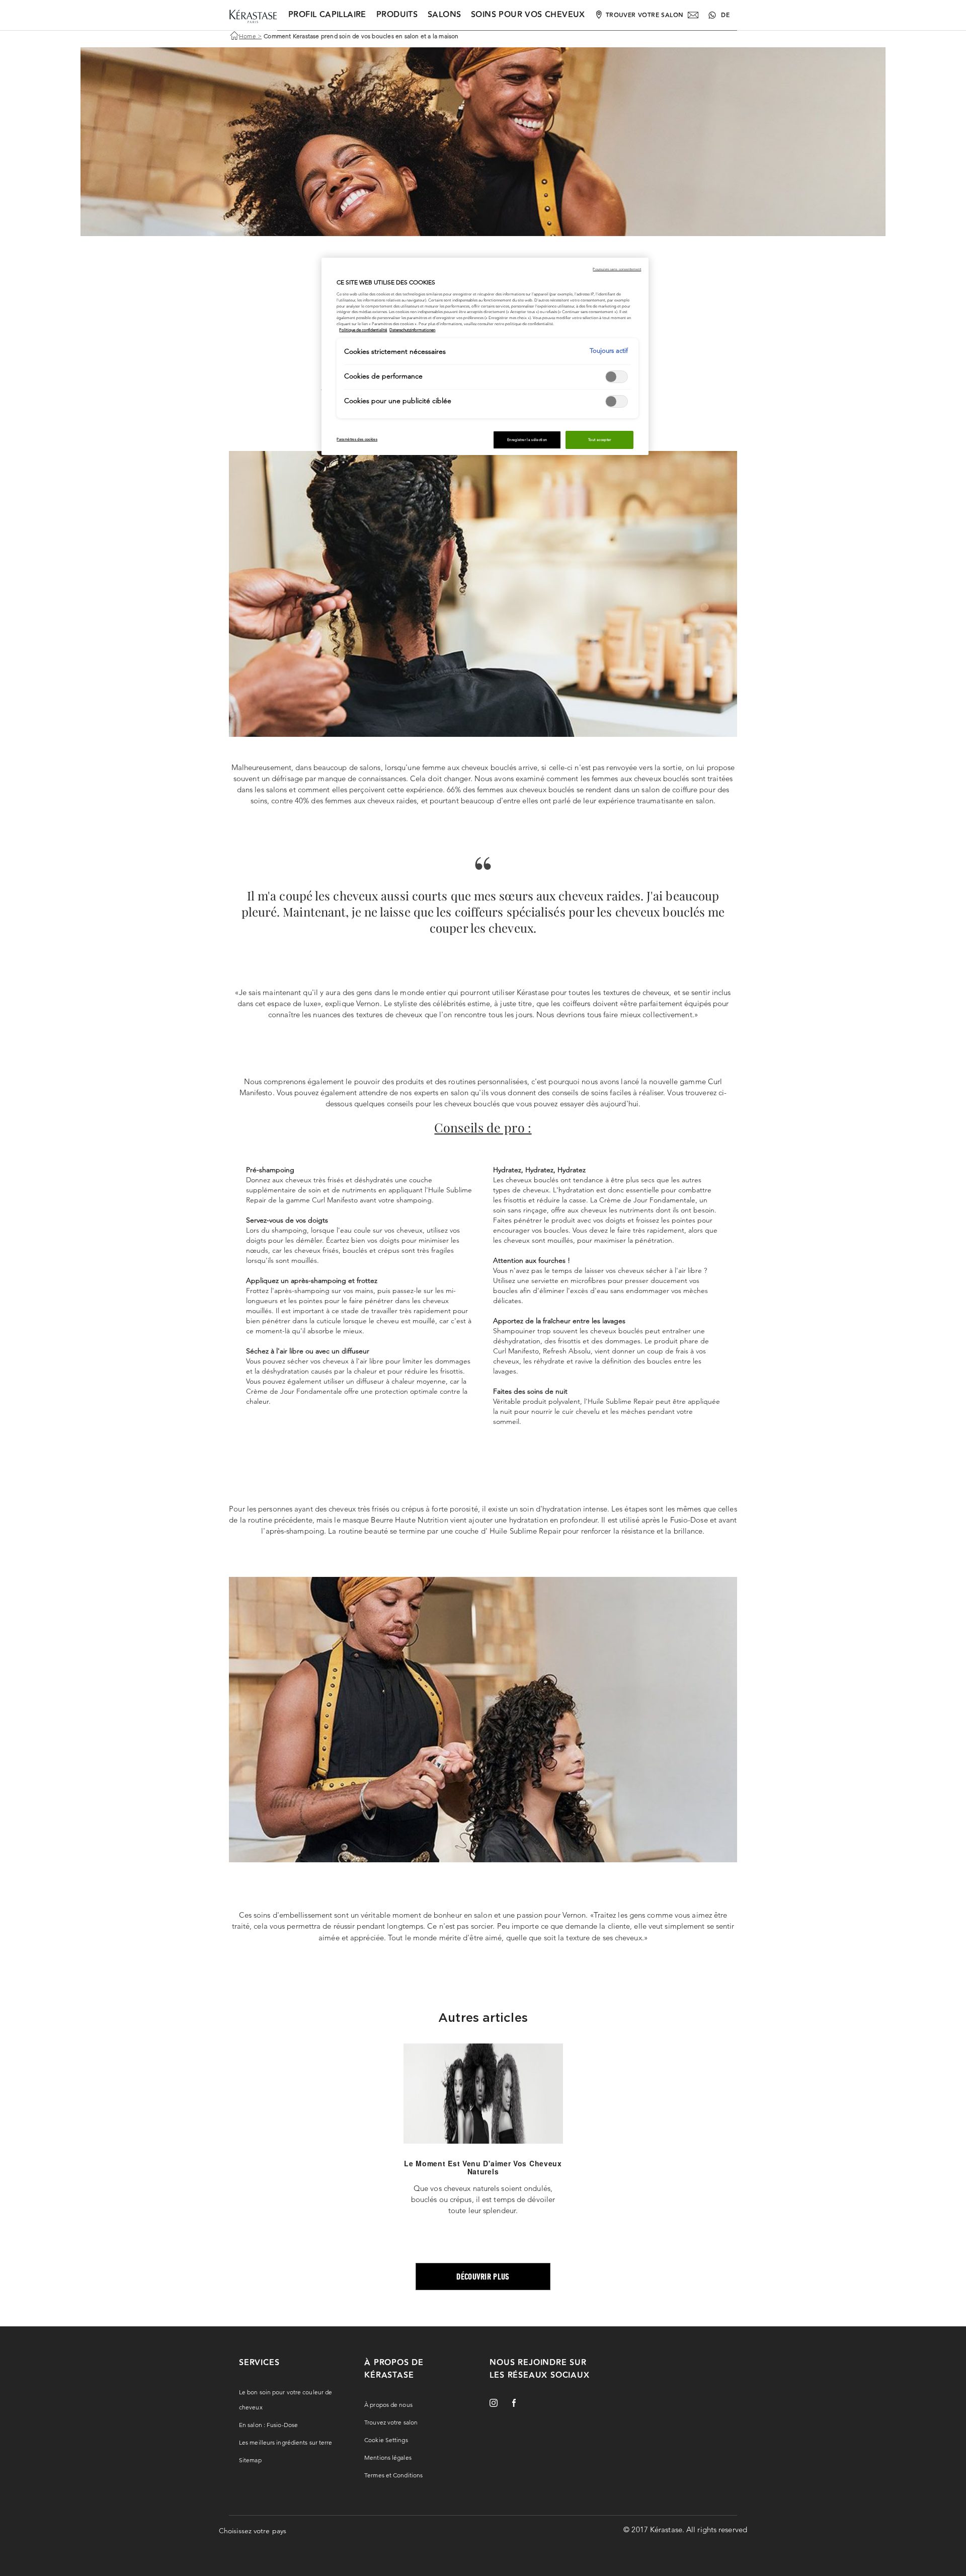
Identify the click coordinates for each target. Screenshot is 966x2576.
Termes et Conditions (393, 2475)
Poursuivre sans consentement (617, 269)
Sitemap (250, 2460)
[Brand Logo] (253, 17)
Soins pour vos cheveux (528, 15)
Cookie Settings (386, 2440)
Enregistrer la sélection (527, 440)
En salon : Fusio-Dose (268, 2425)
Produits (397, 15)
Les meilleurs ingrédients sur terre (286, 2442)
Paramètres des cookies (357, 439)
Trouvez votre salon (391, 2422)
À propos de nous (388, 2405)
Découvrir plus (483, 2276)
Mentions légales (388, 2457)
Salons (444, 15)
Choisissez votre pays (253, 2531)
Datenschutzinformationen (412, 330)
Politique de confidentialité (363, 330)
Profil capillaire (327, 15)
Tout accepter (600, 440)
